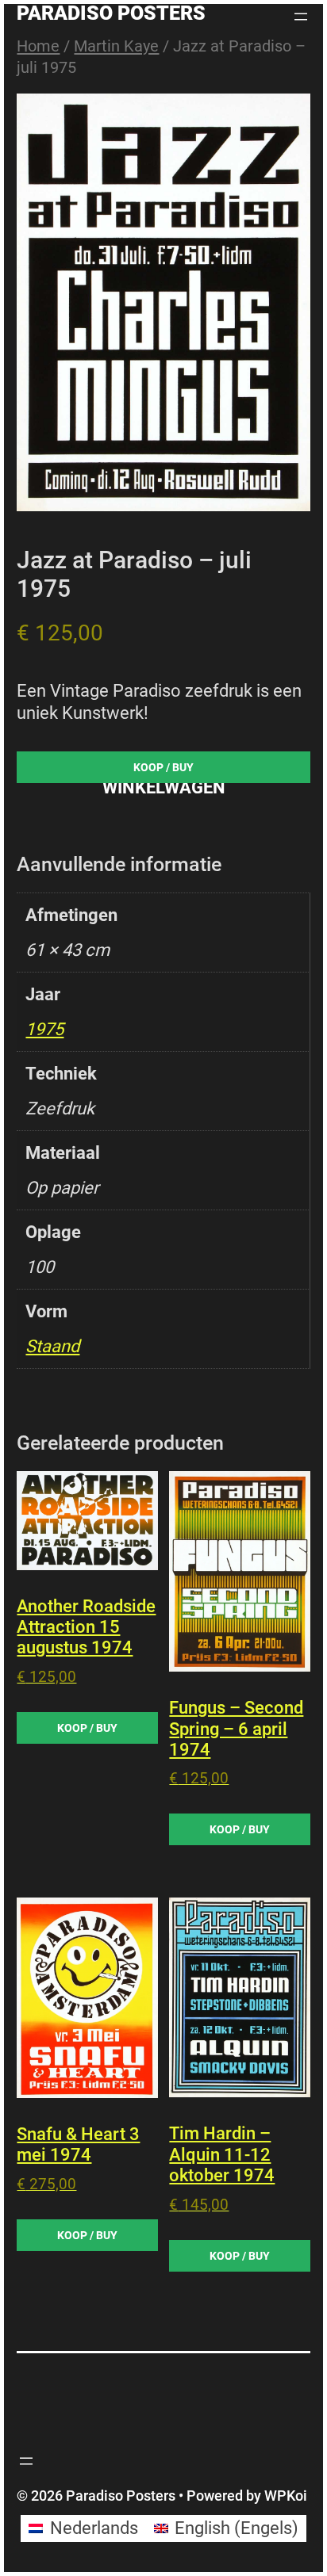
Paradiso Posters (111, 13)
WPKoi (286, 2496)
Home (38, 46)
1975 (44, 1029)
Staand (52, 1346)
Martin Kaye (116, 46)
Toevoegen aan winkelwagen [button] (87, 1728)
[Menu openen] (301, 17)
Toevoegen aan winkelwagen (163, 771)
